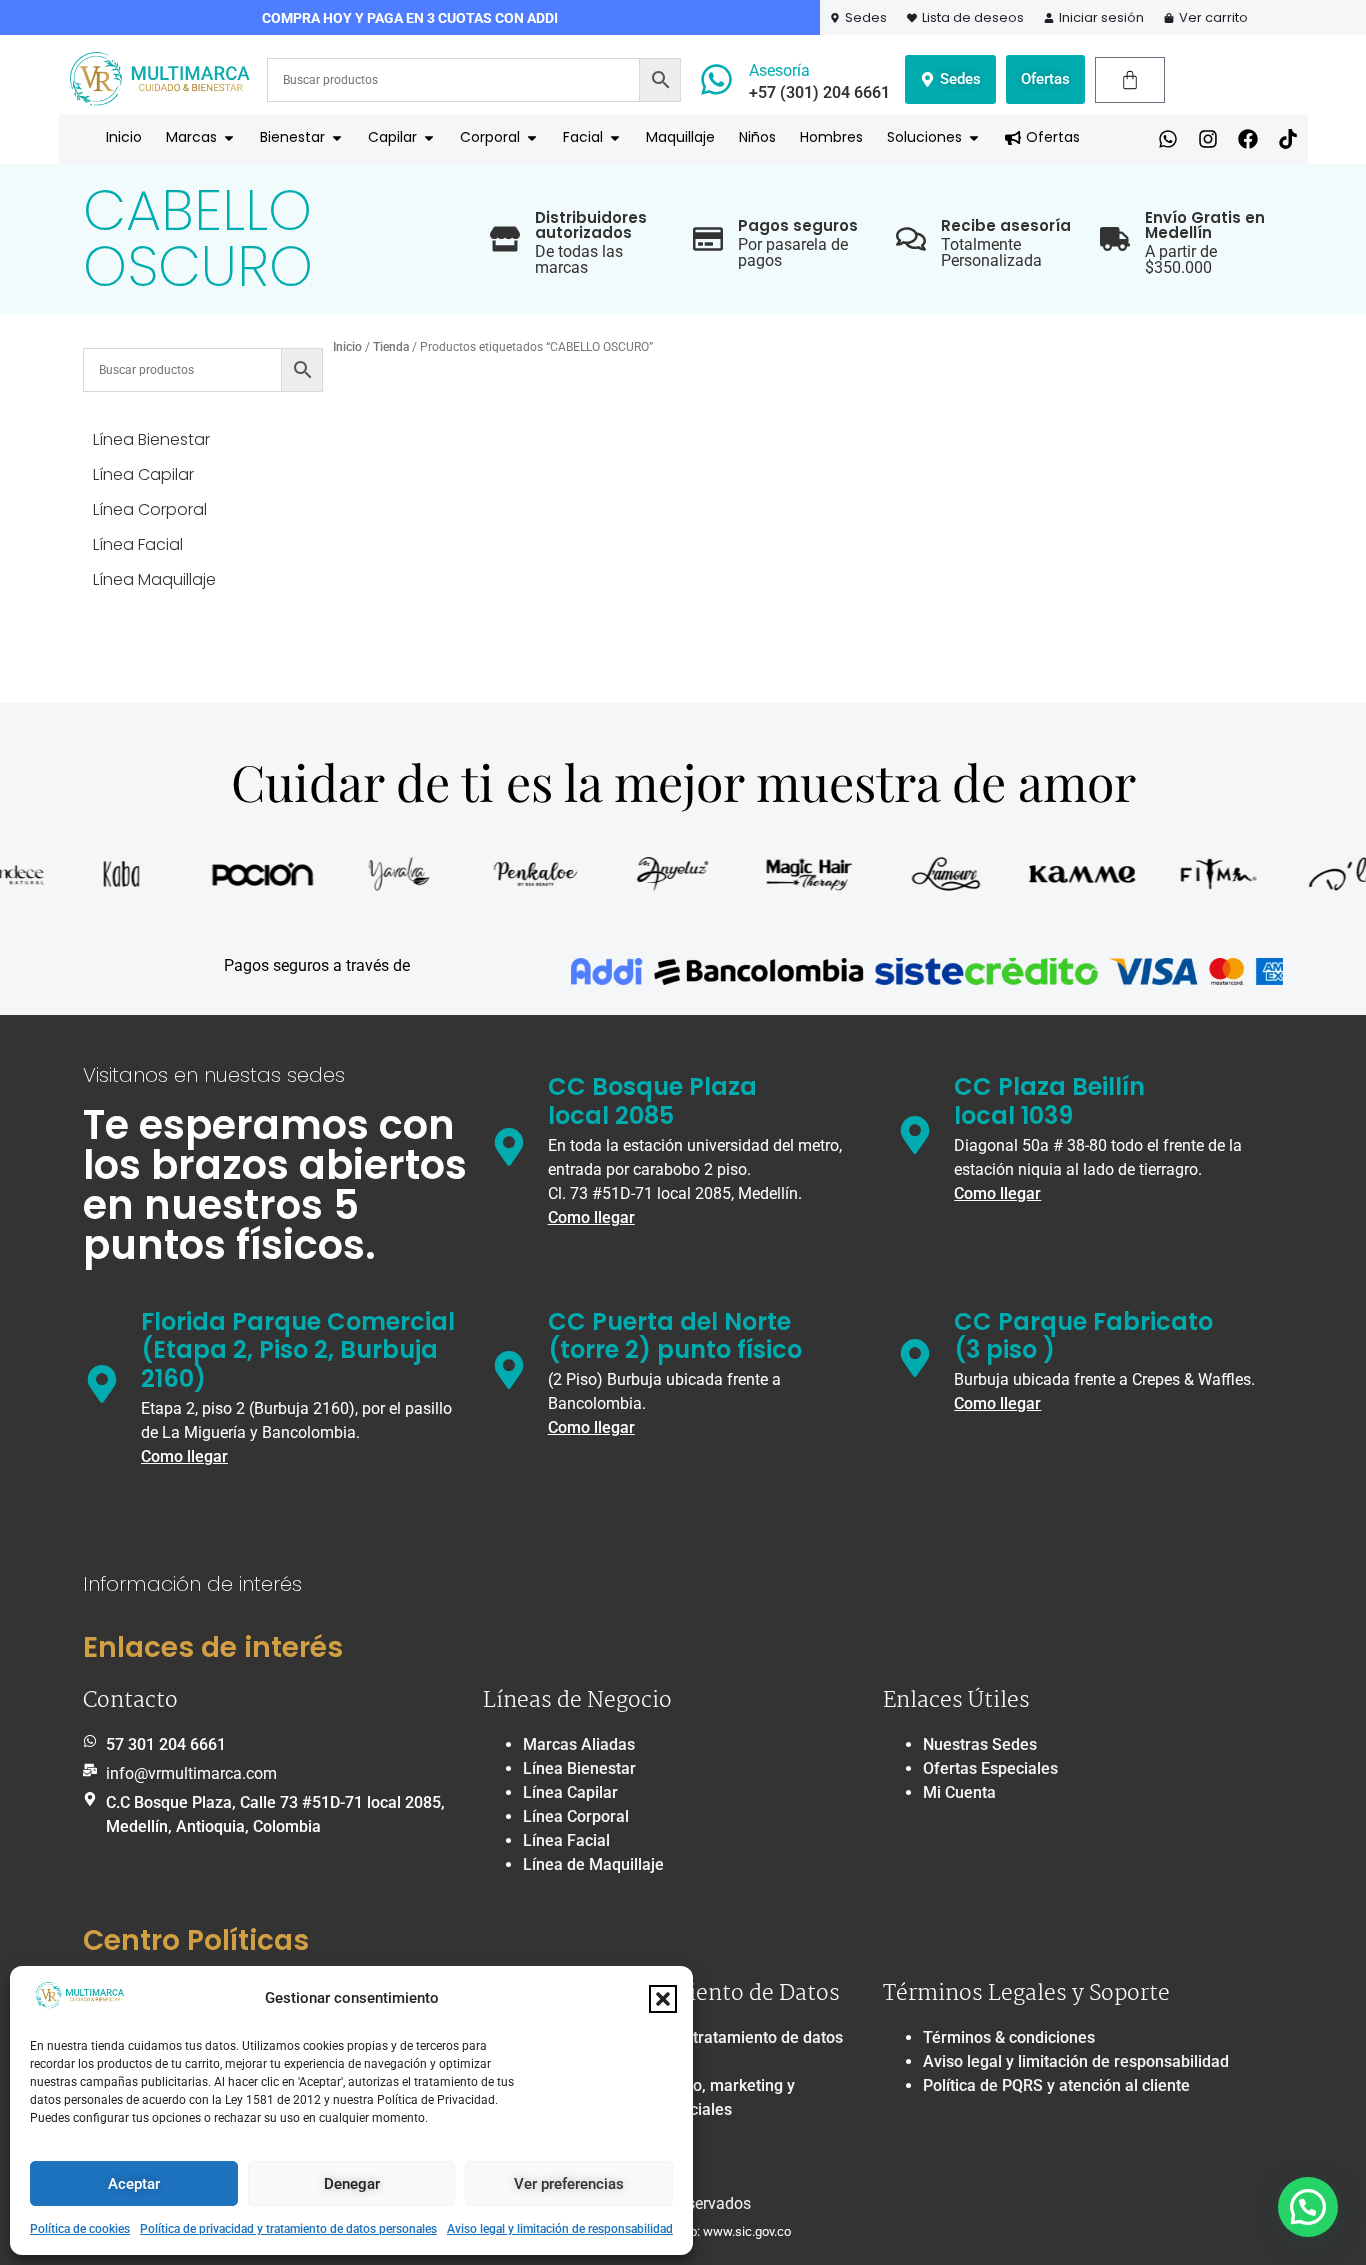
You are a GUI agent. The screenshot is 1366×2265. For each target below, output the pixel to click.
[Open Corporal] (532, 137)
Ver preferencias (569, 2184)
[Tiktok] (1288, 139)
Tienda (391, 347)
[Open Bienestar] (337, 137)
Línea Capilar (570, 1792)
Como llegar (591, 1217)
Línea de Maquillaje (593, 1864)
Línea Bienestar (579, 1768)
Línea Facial (566, 1840)
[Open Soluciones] (974, 137)
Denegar (352, 2184)
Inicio (347, 347)
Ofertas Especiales (990, 1768)
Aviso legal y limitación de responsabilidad (560, 2229)
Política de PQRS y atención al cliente (1056, 2085)
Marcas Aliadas (579, 1744)
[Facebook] (1248, 139)
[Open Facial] (615, 137)
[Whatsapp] (1168, 139)
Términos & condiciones (1009, 2037)
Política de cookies (80, 2229)
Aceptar (134, 2184)
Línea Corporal (576, 1816)
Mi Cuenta (959, 1792)
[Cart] (1130, 80)
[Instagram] (1208, 139)
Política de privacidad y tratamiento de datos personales (288, 2229)
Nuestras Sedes (980, 1744)
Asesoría (779, 70)
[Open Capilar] (429, 137)
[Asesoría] (716, 79)
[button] (663, 1999)
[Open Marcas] (229, 137)
